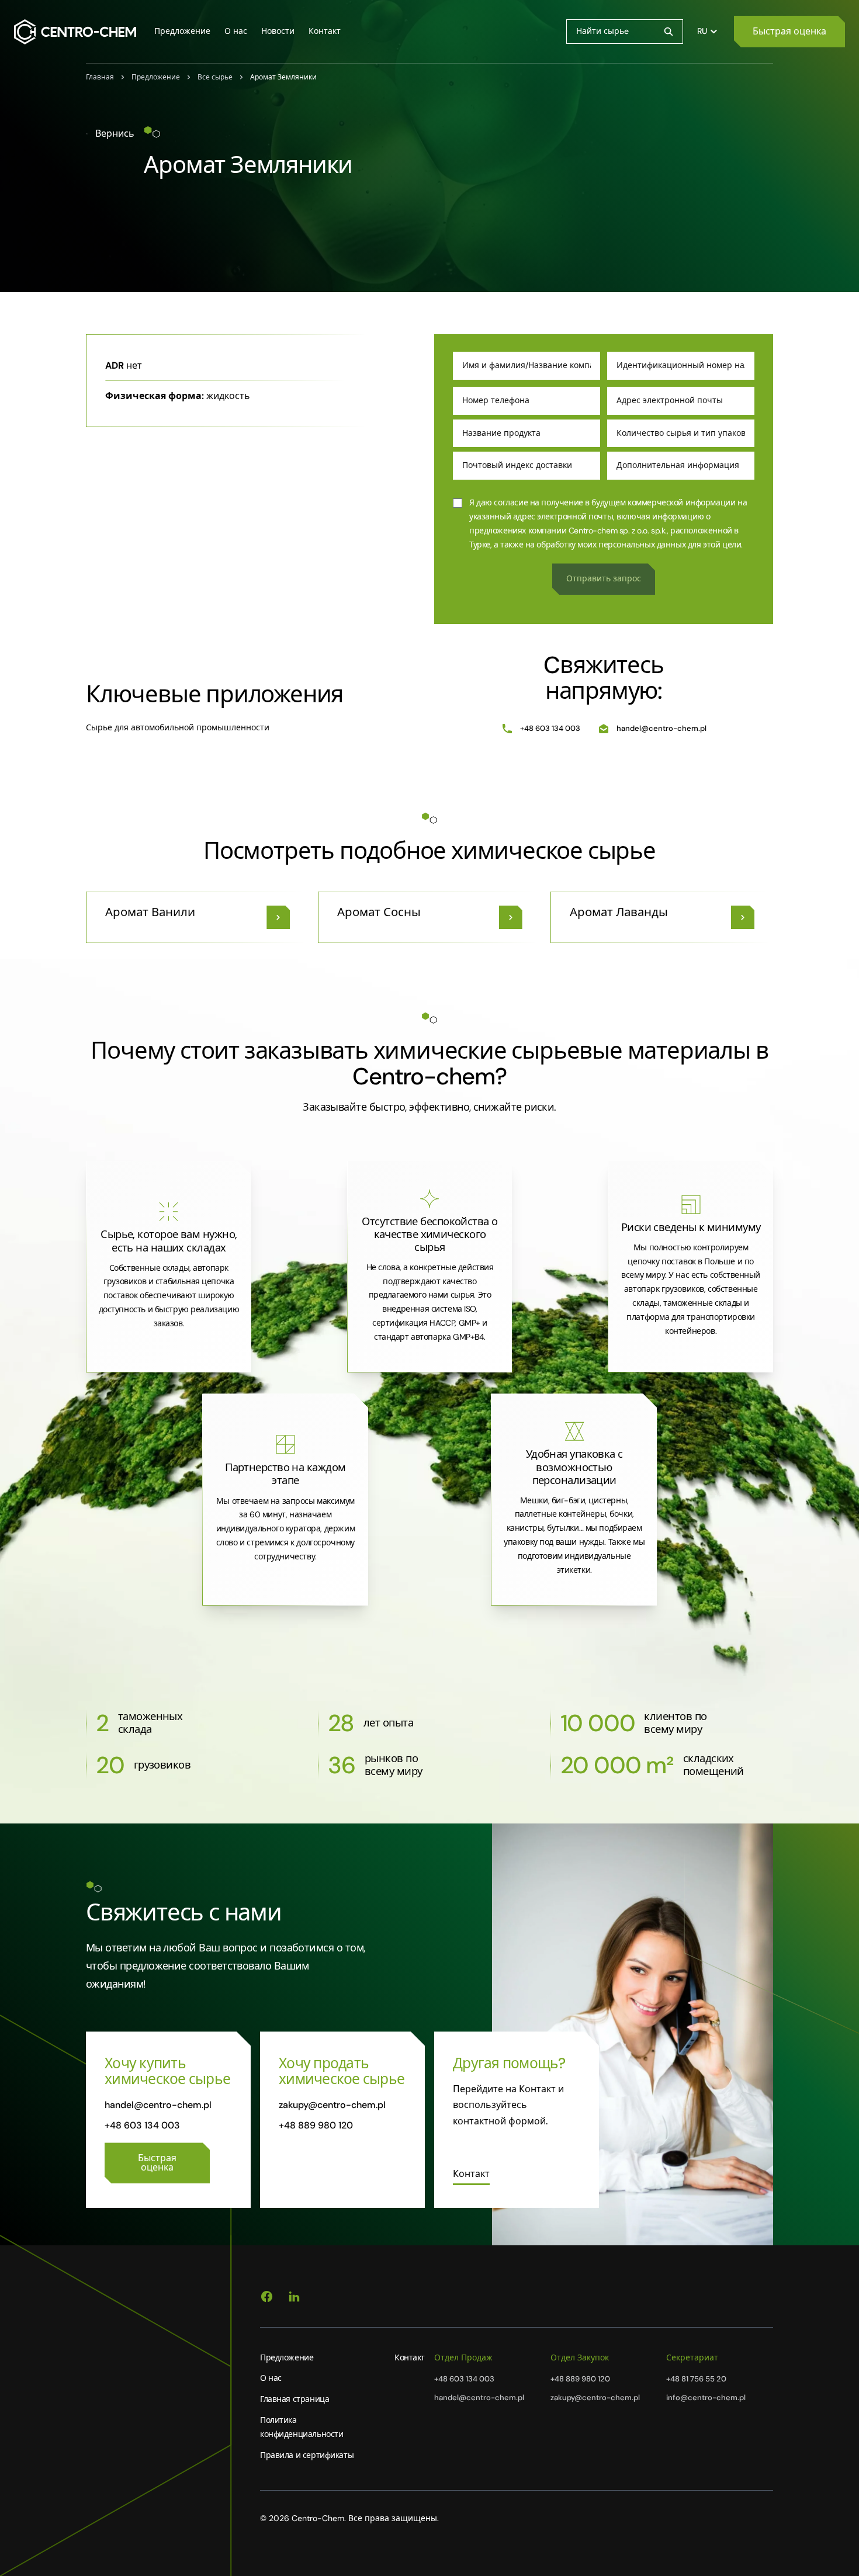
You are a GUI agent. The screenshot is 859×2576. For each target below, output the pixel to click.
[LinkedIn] (294, 2297)
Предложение (287, 2357)
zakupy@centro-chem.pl (332, 2105)
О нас (271, 2378)
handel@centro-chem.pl (661, 728)
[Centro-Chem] (75, 32)
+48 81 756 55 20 (696, 2379)
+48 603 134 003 (550, 728)
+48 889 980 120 (316, 2125)
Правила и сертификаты (307, 2455)
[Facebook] (267, 2297)
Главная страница (295, 2399)
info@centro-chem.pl (706, 2398)
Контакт (410, 2357)
